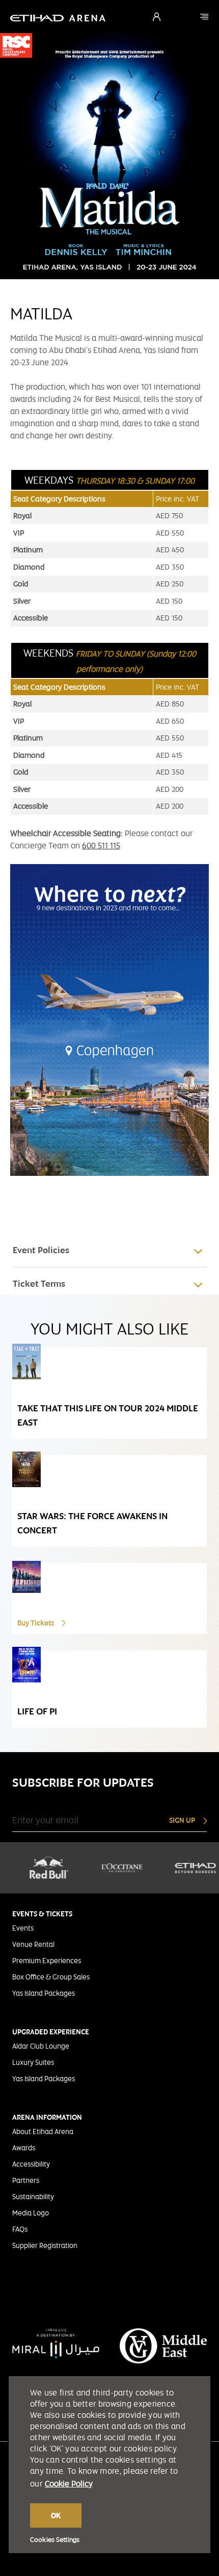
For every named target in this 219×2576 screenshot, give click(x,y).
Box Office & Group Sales (51, 1977)
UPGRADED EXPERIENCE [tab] (51, 2032)
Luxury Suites (33, 2062)
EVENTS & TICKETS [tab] (42, 1914)
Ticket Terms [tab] (39, 1284)
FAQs (20, 2229)
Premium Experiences (47, 1961)
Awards (24, 2148)
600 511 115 (101, 846)
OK (56, 2515)
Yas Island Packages (44, 1993)
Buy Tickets (36, 1623)
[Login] (157, 17)
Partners (26, 2180)
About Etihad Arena (43, 2131)
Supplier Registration (45, 2245)
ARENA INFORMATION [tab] (47, 2117)
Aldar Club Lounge (41, 2046)
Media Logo (31, 2213)
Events (23, 1928)
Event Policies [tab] (41, 1250)
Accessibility (31, 2164)
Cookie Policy (69, 2484)
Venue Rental (33, 1944)
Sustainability (33, 2197)
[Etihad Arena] (204, 17)
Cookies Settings (55, 2540)
